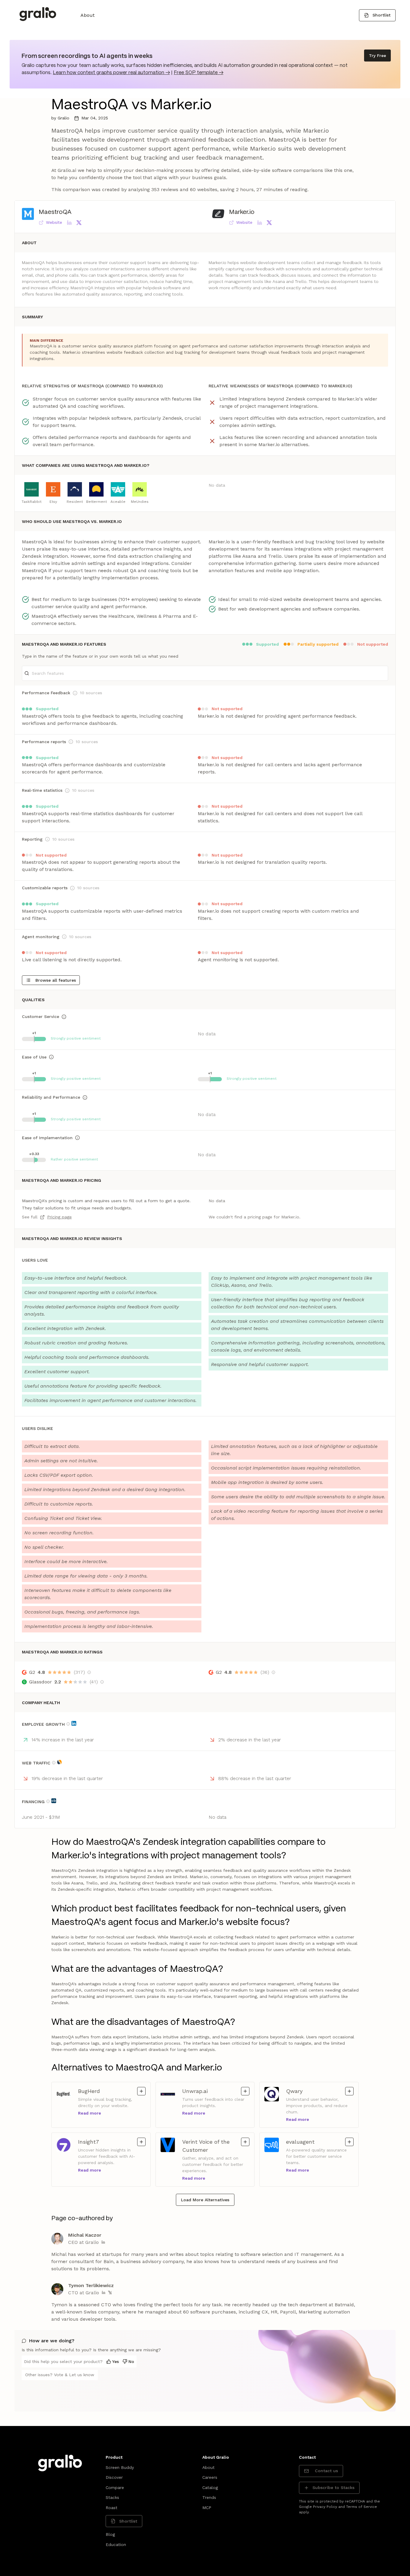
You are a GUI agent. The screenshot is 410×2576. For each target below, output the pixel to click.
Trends (209, 2497)
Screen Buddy (120, 2467)
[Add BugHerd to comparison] (141, 2091)
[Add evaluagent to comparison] (349, 2142)
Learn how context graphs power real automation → (111, 73)
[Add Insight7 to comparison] (141, 2142)
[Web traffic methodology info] (54, 1763)
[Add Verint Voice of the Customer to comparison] (245, 2142)
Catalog (210, 2487)
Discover (114, 2477)
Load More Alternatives (205, 2200)
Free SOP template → (199, 73)
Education (116, 2544)
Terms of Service (362, 2507)
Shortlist (381, 15)
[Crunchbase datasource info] (54, 1801)
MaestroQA (55, 212)
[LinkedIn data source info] (74, 1723)
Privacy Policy (325, 2507)
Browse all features (56, 980)
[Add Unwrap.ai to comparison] (245, 2091)
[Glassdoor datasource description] (102, 1682)
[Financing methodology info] (48, 1801)
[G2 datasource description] (89, 1672)
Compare (115, 2487)
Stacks (112, 2497)
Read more (90, 2113)
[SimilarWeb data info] (59, 1762)
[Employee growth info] (68, 1724)
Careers (210, 2477)
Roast (112, 2508)
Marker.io (242, 212)
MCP (207, 2508)
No (131, 2361)
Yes (116, 2361)
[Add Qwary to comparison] (349, 2091)
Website (54, 222)
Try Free (377, 56)
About (87, 15)
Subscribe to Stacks (333, 2487)
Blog (110, 2534)
